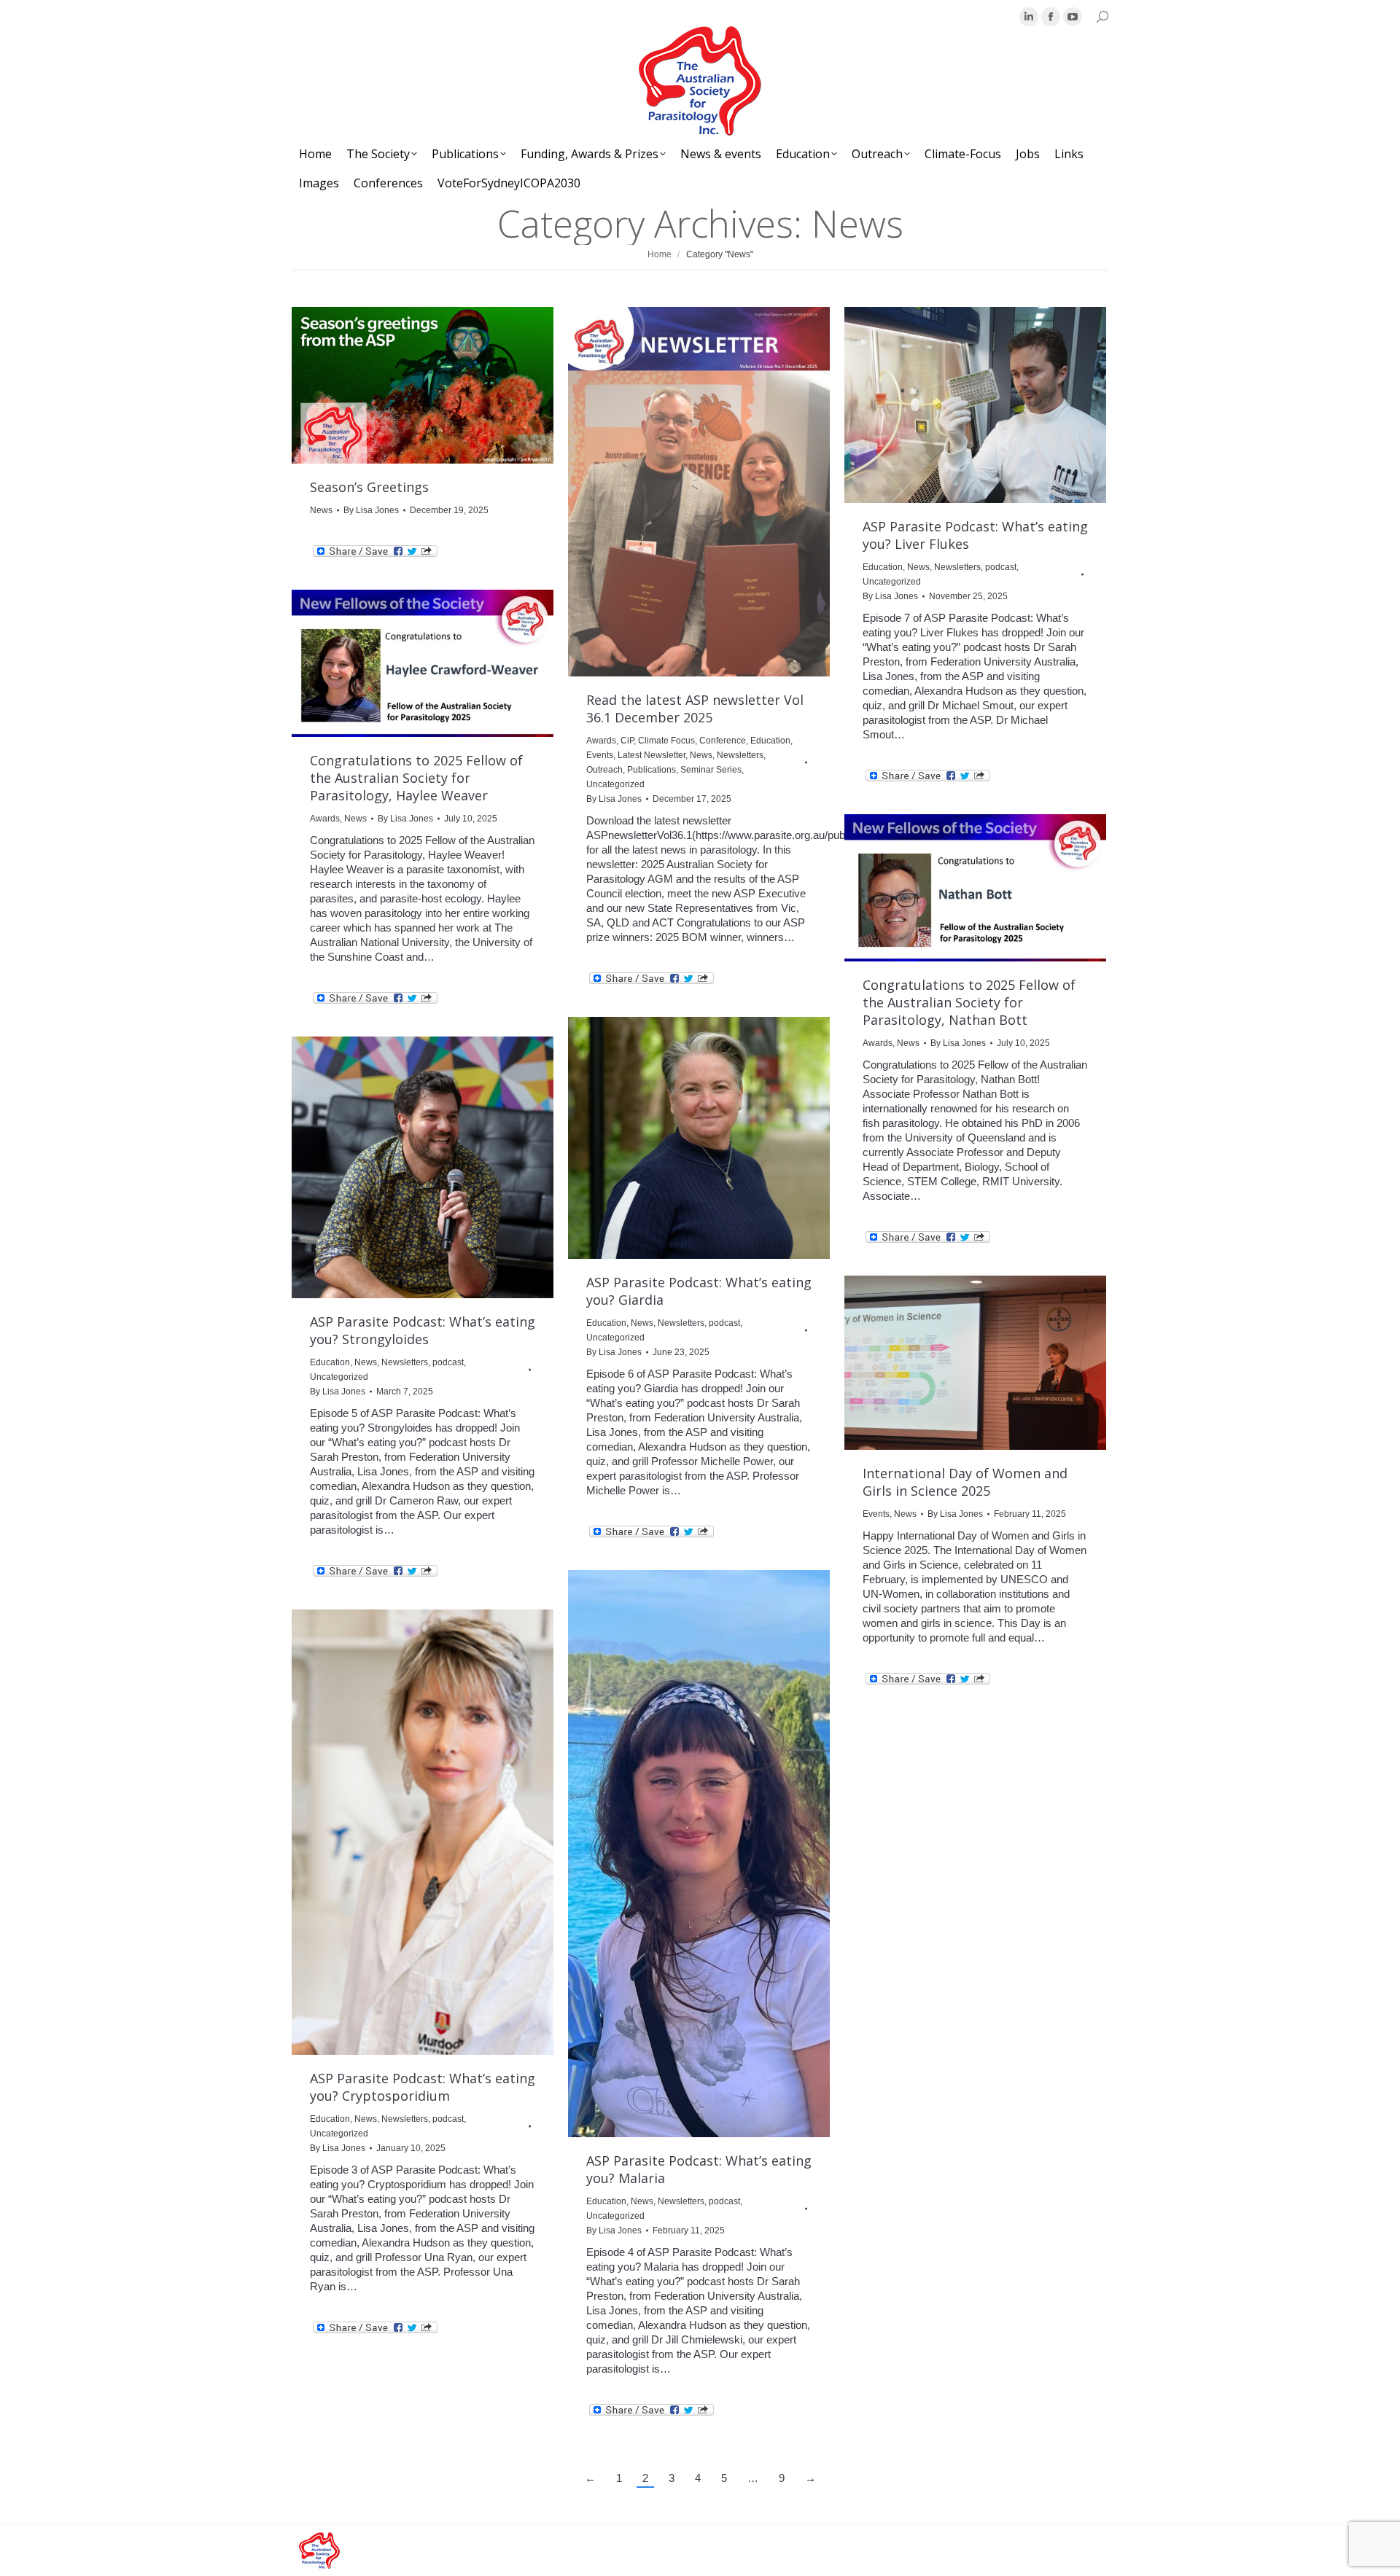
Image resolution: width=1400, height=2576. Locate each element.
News (321, 510)
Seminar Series (711, 770)
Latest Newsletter (652, 755)
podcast (1001, 567)
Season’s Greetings (369, 487)
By (371, 510)
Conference (723, 741)
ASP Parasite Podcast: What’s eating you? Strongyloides (423, 1330)
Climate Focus (666, 741)
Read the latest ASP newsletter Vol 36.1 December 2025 (695, 709)
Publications (652, 770)
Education (770, 741)
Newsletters (740, 755)
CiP (627, 741)
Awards (601, 741)
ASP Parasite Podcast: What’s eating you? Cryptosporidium (423, 2087)
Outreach (604, 770)
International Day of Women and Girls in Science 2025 (965, 1482)
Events (600, 755)
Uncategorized (615, 784)
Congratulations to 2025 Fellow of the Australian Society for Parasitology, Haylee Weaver (416, 778)
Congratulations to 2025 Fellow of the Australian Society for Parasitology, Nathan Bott (969, 1002)
